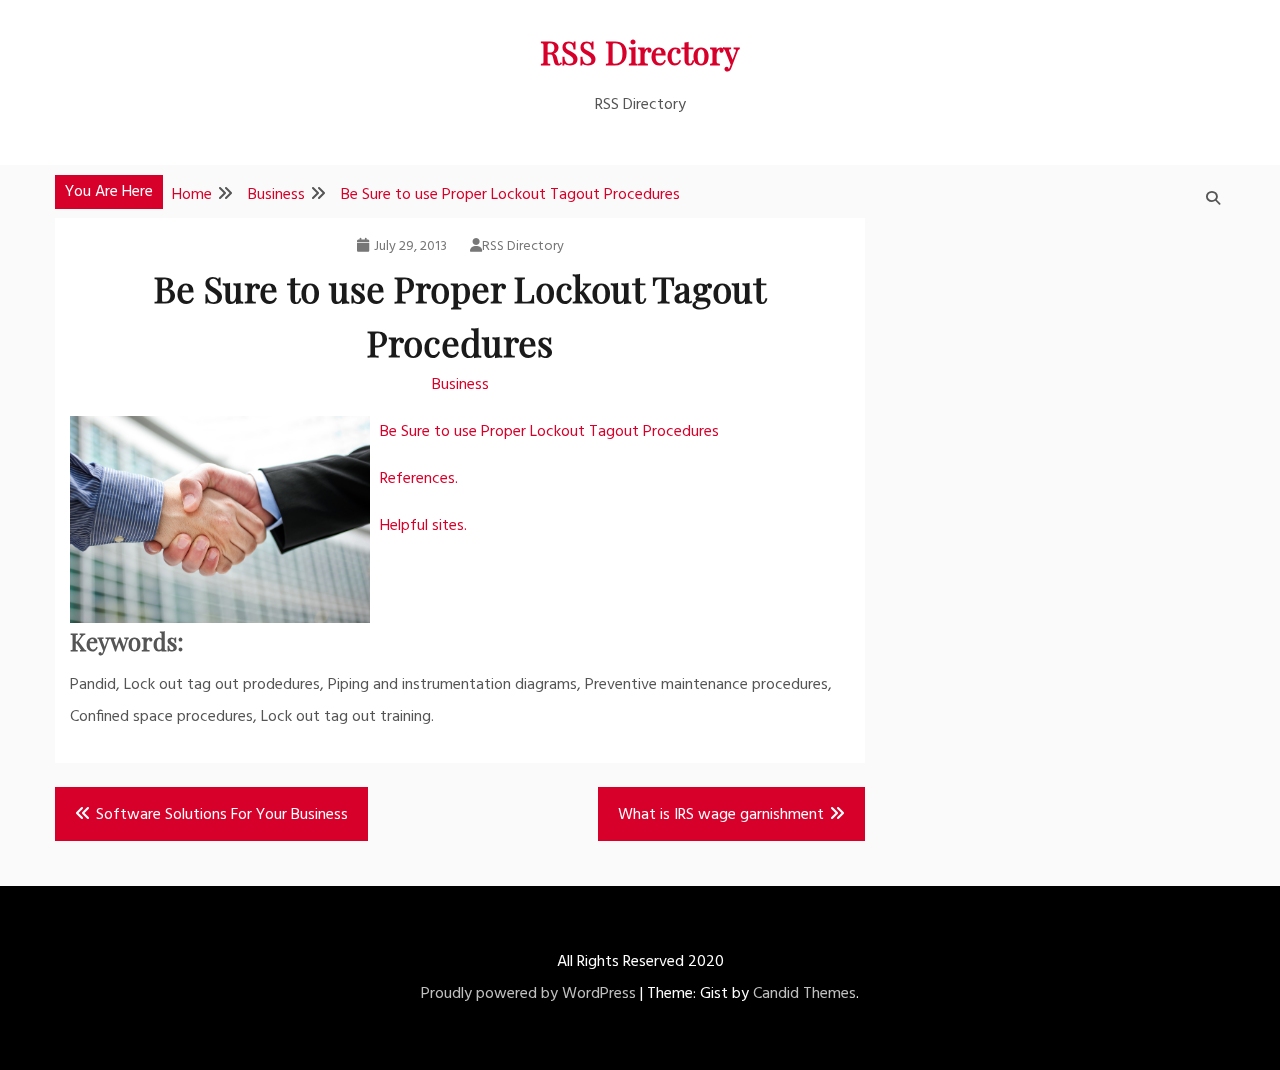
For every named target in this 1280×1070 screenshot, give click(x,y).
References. (419, 479)
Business (460, 385)
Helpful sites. (423, 526)
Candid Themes (804, 994)
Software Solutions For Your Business (222, 815)
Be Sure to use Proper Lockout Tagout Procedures (549, 432)
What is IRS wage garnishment (721, 815)
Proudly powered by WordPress (528, 994)
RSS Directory (640, 51)
